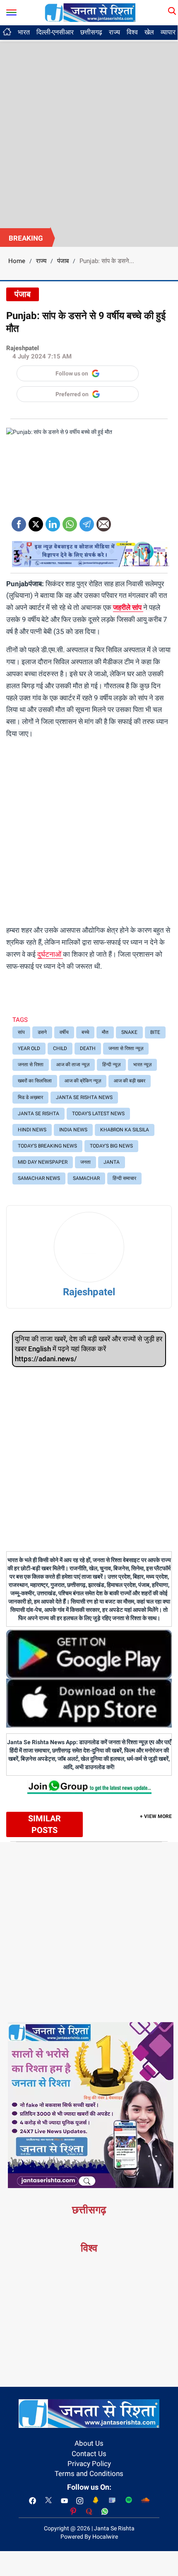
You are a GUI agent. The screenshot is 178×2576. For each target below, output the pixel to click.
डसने (42, 1032)
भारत (24, 32)
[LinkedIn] (53, 521)
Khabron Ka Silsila (125, 1130)
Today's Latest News (98, 1114)
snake (129, 1032)
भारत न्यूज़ (142, 1065)
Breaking (26, 238)
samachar (86, 1178)
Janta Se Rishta (38, 1114)
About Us (89, 2443)
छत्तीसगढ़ (91, 32)
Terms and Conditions (89, 2474)
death (88, 1048)
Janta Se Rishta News (84, 1097)
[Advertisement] (89, 135)
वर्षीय (64, 1032)
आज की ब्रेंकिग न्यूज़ (83, 1081)
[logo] (90, 12)
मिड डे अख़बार (30, 1097)
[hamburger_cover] (11, 11)
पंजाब (63, 261)
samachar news (39, 1178)
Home (17, 261)
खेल (149, 32)
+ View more (156, 1816)
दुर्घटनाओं (50, 954)
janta (112, 1162)
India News (73, 1130)
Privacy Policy (89, 2464)
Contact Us (89, 2454)
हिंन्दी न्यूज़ (111, 1065)
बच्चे (85, 1032)
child (60, 1048)
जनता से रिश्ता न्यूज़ (126, 1048)
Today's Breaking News (47, 1146)
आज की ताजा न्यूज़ (73, 1065)
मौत (105, 1032)
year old (29, 1048)
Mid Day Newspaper (43, 1162)
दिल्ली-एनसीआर (55, 32)
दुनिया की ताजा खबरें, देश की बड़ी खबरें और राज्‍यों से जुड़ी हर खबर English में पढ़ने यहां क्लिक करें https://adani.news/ (89, 1349)
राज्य (114, 32)
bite (155, 1032)
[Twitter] (36, 521)
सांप (21, 1032)
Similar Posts (44, 1824)
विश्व (132, 32)
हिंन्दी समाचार (124, 1178)
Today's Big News (111, 1146)
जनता (85, 1162)
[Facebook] (19, 521)
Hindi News (32, 1130)
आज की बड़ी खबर (130, 1081)
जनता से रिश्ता (31, 1065)
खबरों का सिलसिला (35, 1081)
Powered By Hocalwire (89, 2537)
